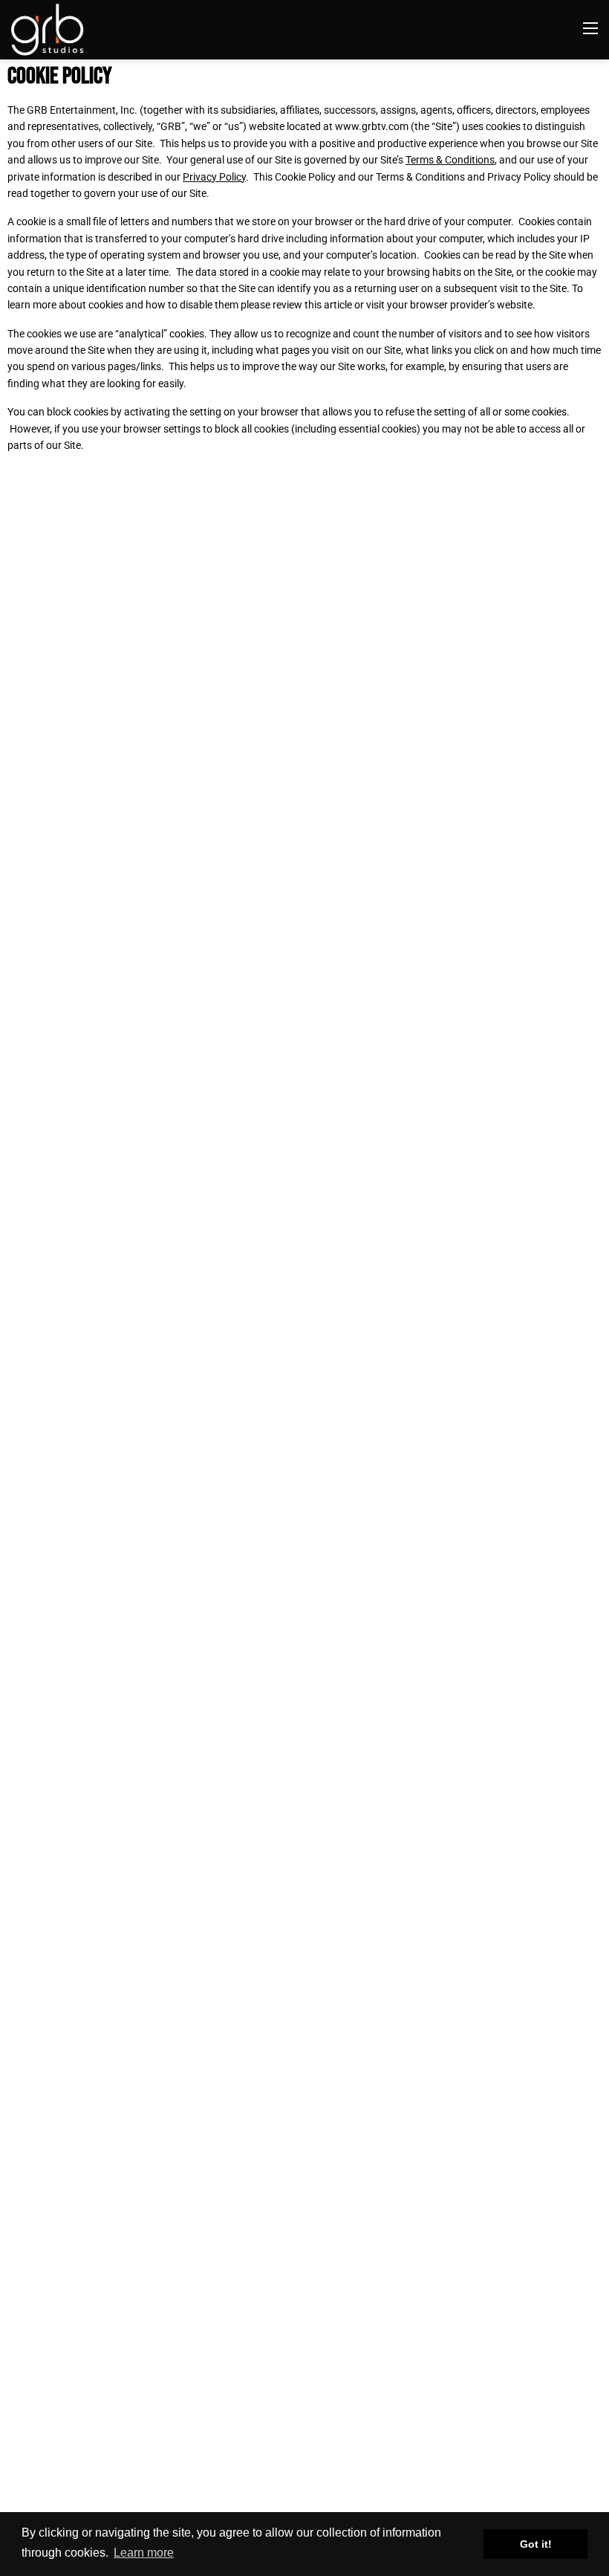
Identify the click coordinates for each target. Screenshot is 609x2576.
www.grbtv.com (372, 126)
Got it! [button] (536, 2544)
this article (328, 305)
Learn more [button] (144, 2553)
